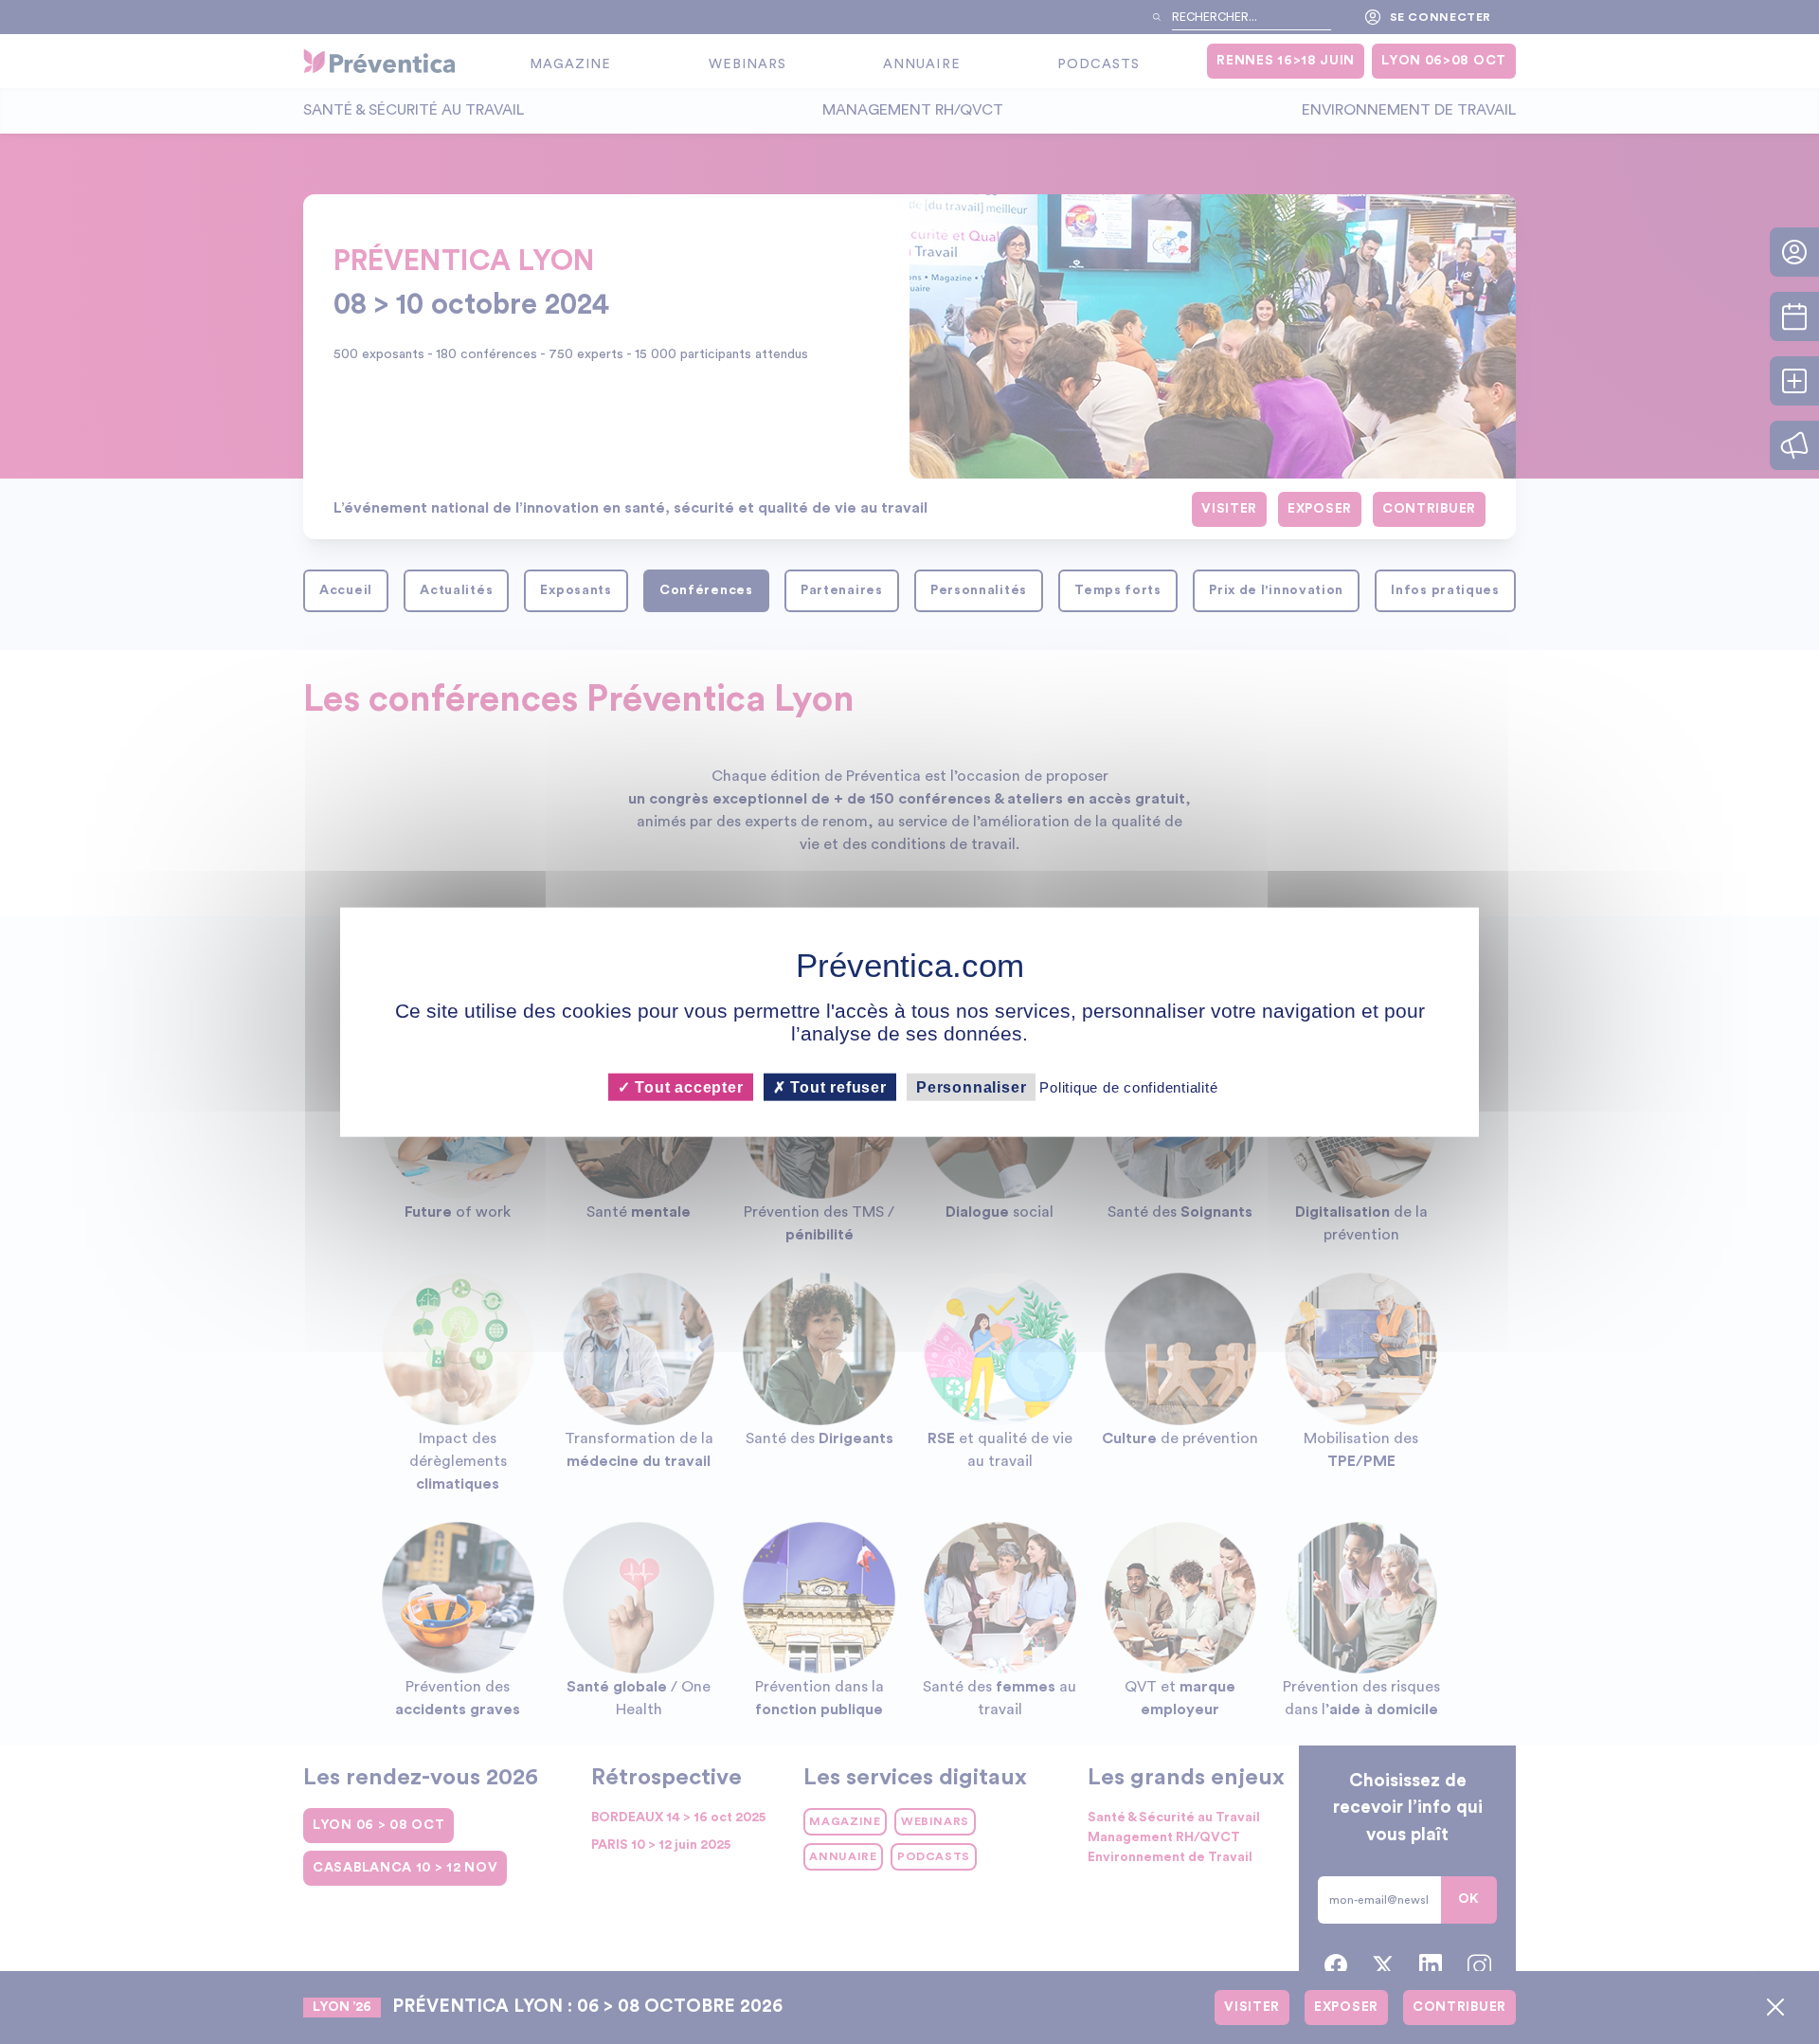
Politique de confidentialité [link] (1128, 1087)
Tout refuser (837, 1087)
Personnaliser (971, 1087)
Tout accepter (686, 1087)
